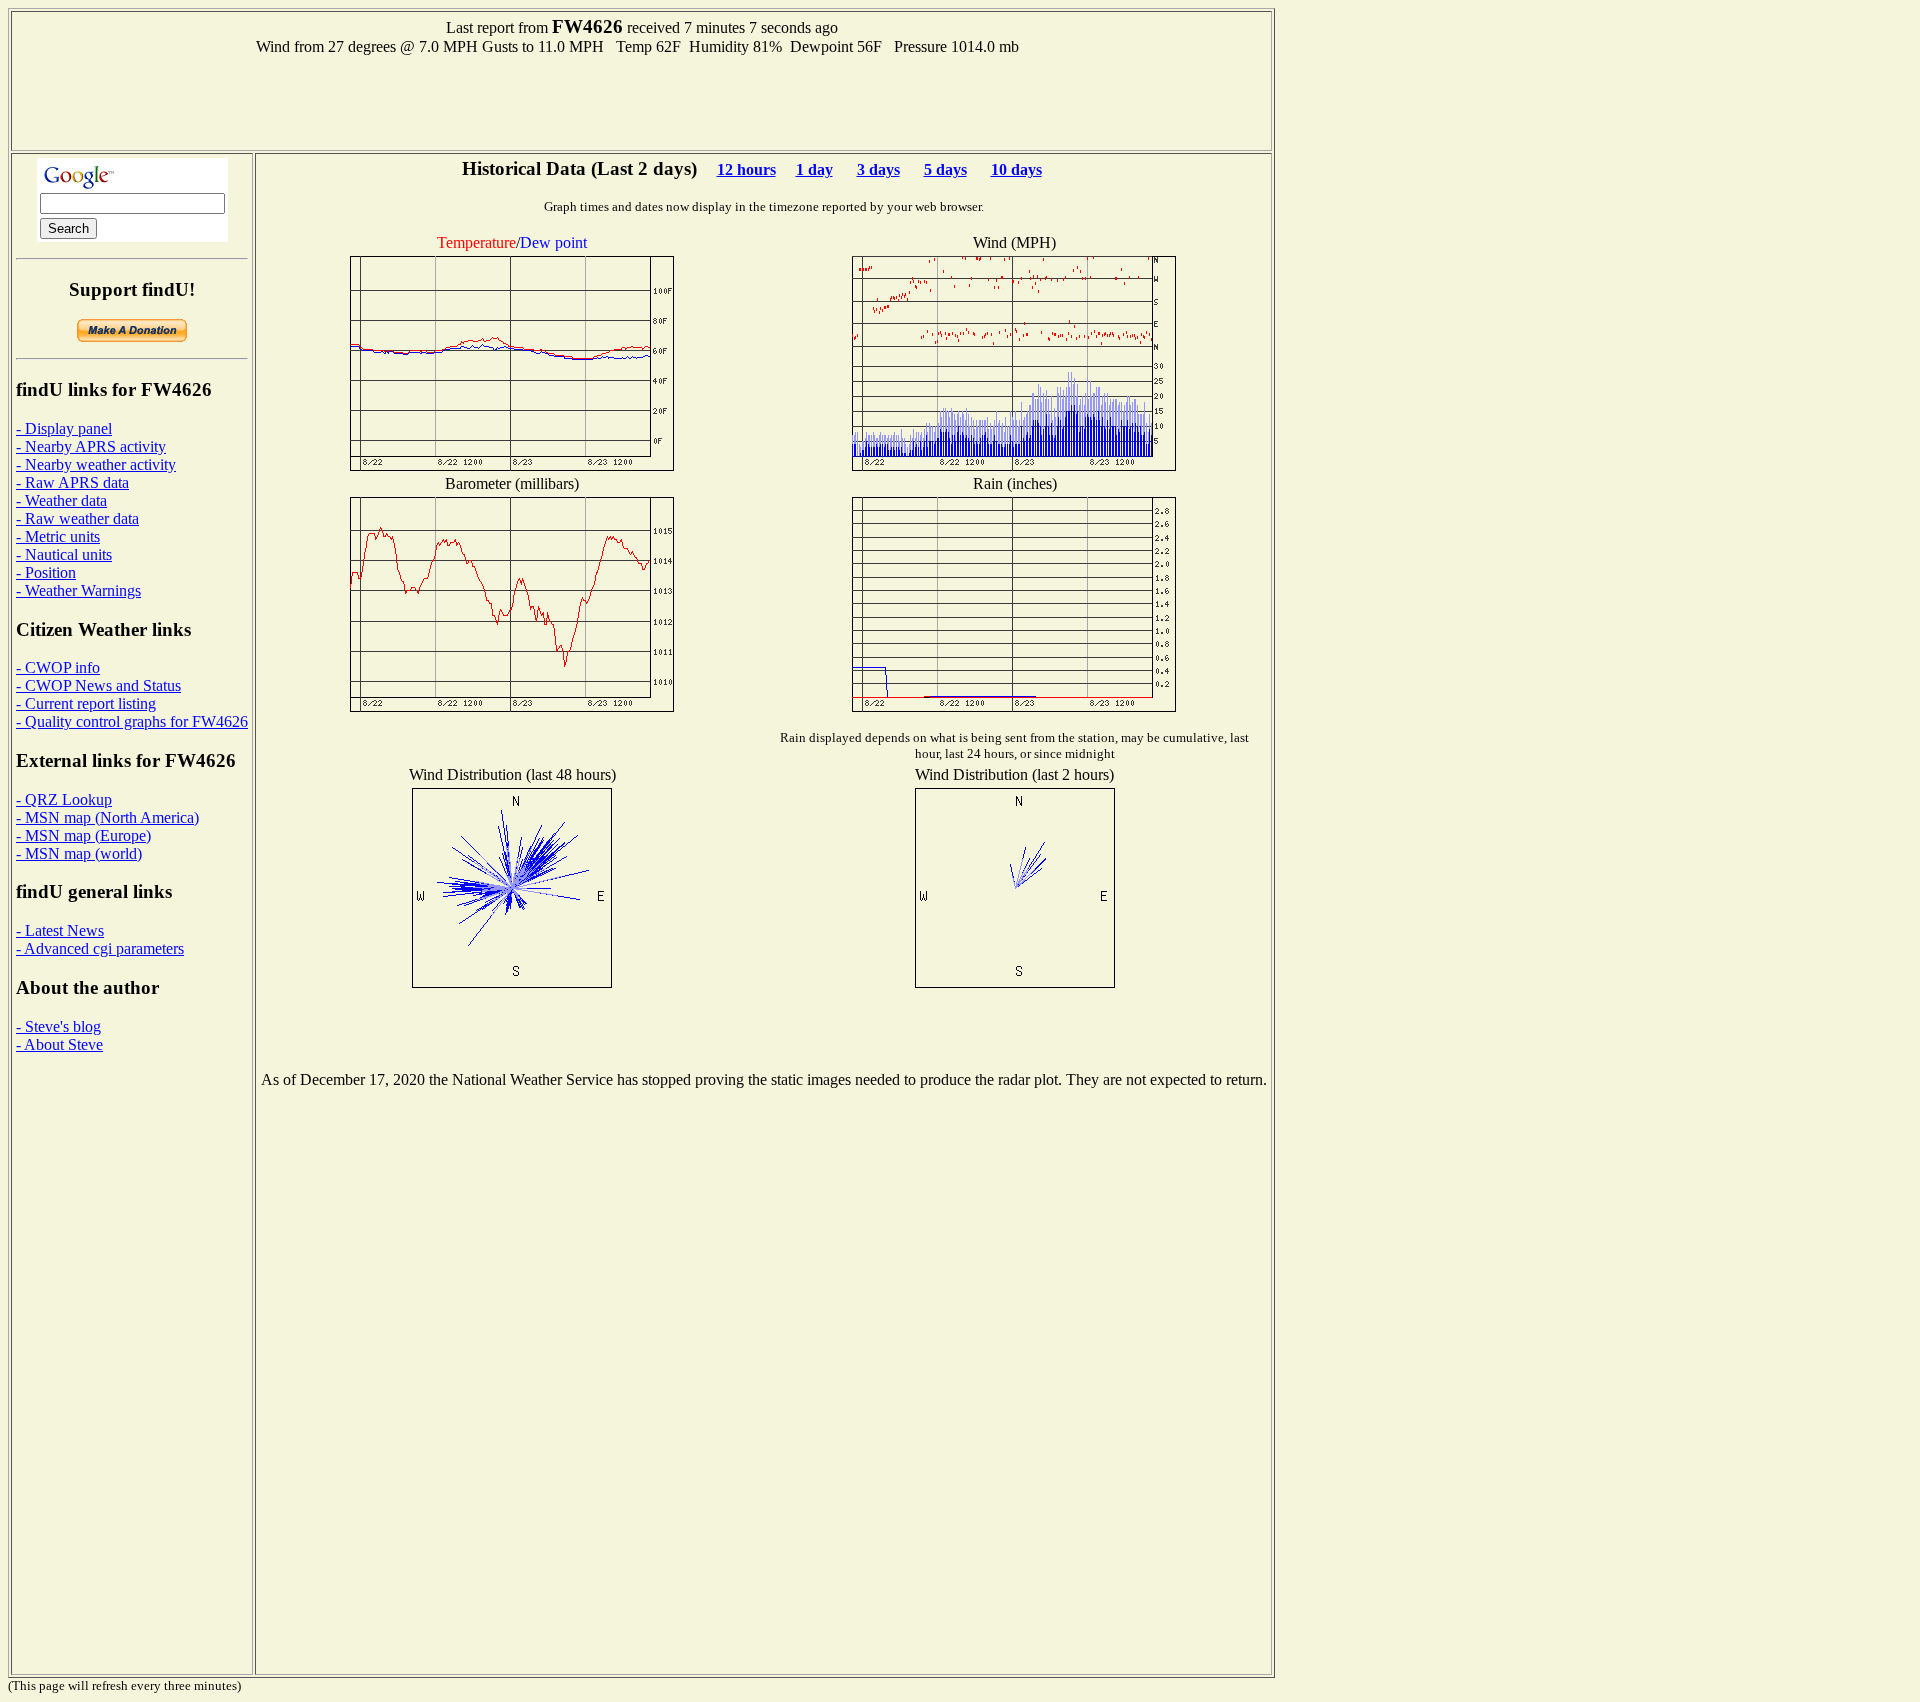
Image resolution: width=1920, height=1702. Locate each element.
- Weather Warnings (78, 590)
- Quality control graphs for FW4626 (132, 721)
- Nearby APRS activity (91, 446)
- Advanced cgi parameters (100, 948)
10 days (1016, 169)
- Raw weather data (77, 518)
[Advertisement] (642, 101)
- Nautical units (64, 554)
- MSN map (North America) (107, 817)
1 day (814, 169)
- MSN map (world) (79, 853)
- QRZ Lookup (64, 799)
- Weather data (61, 500)
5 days (945, 169)
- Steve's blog (58, 1026)
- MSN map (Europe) (83, 835)
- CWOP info (58, 667)
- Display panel (64, 428)
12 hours (746, 169)
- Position (46, 572)
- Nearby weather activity (96, 464)
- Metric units (58, 536)
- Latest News (60, 930)
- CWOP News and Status (98, 685)
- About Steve (59, 1044)
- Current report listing (86, 703)
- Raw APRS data (72, 482)
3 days (878, 169)
